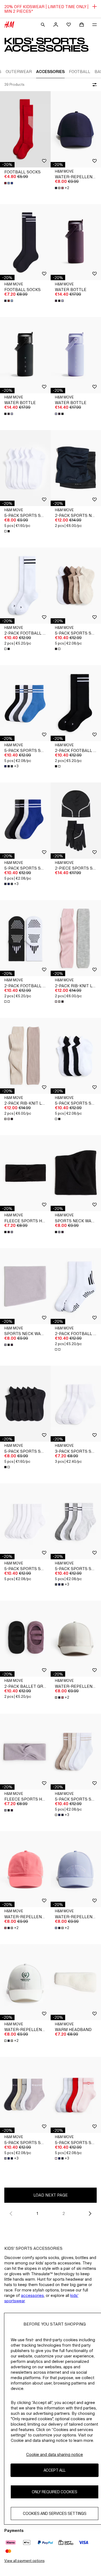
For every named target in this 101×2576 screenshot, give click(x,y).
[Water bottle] (25, 355)
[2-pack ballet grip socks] (25, 1639)
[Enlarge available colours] (9, 183)
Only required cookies (55, 2492)
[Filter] (93, 85)
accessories (32, 2295)
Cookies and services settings (55, 2513)
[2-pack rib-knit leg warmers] (25, 1056)
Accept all (55, 2470)
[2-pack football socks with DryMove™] (25, 585)
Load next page (51, 2195)
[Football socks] (25, 129)
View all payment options (24, 2561)
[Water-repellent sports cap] (25, 1869)
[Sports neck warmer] (25, 1286)
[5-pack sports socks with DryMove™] (25, 468)
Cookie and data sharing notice (55, 2454)
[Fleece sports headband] (25, 1173)
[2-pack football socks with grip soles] (25, 938)
